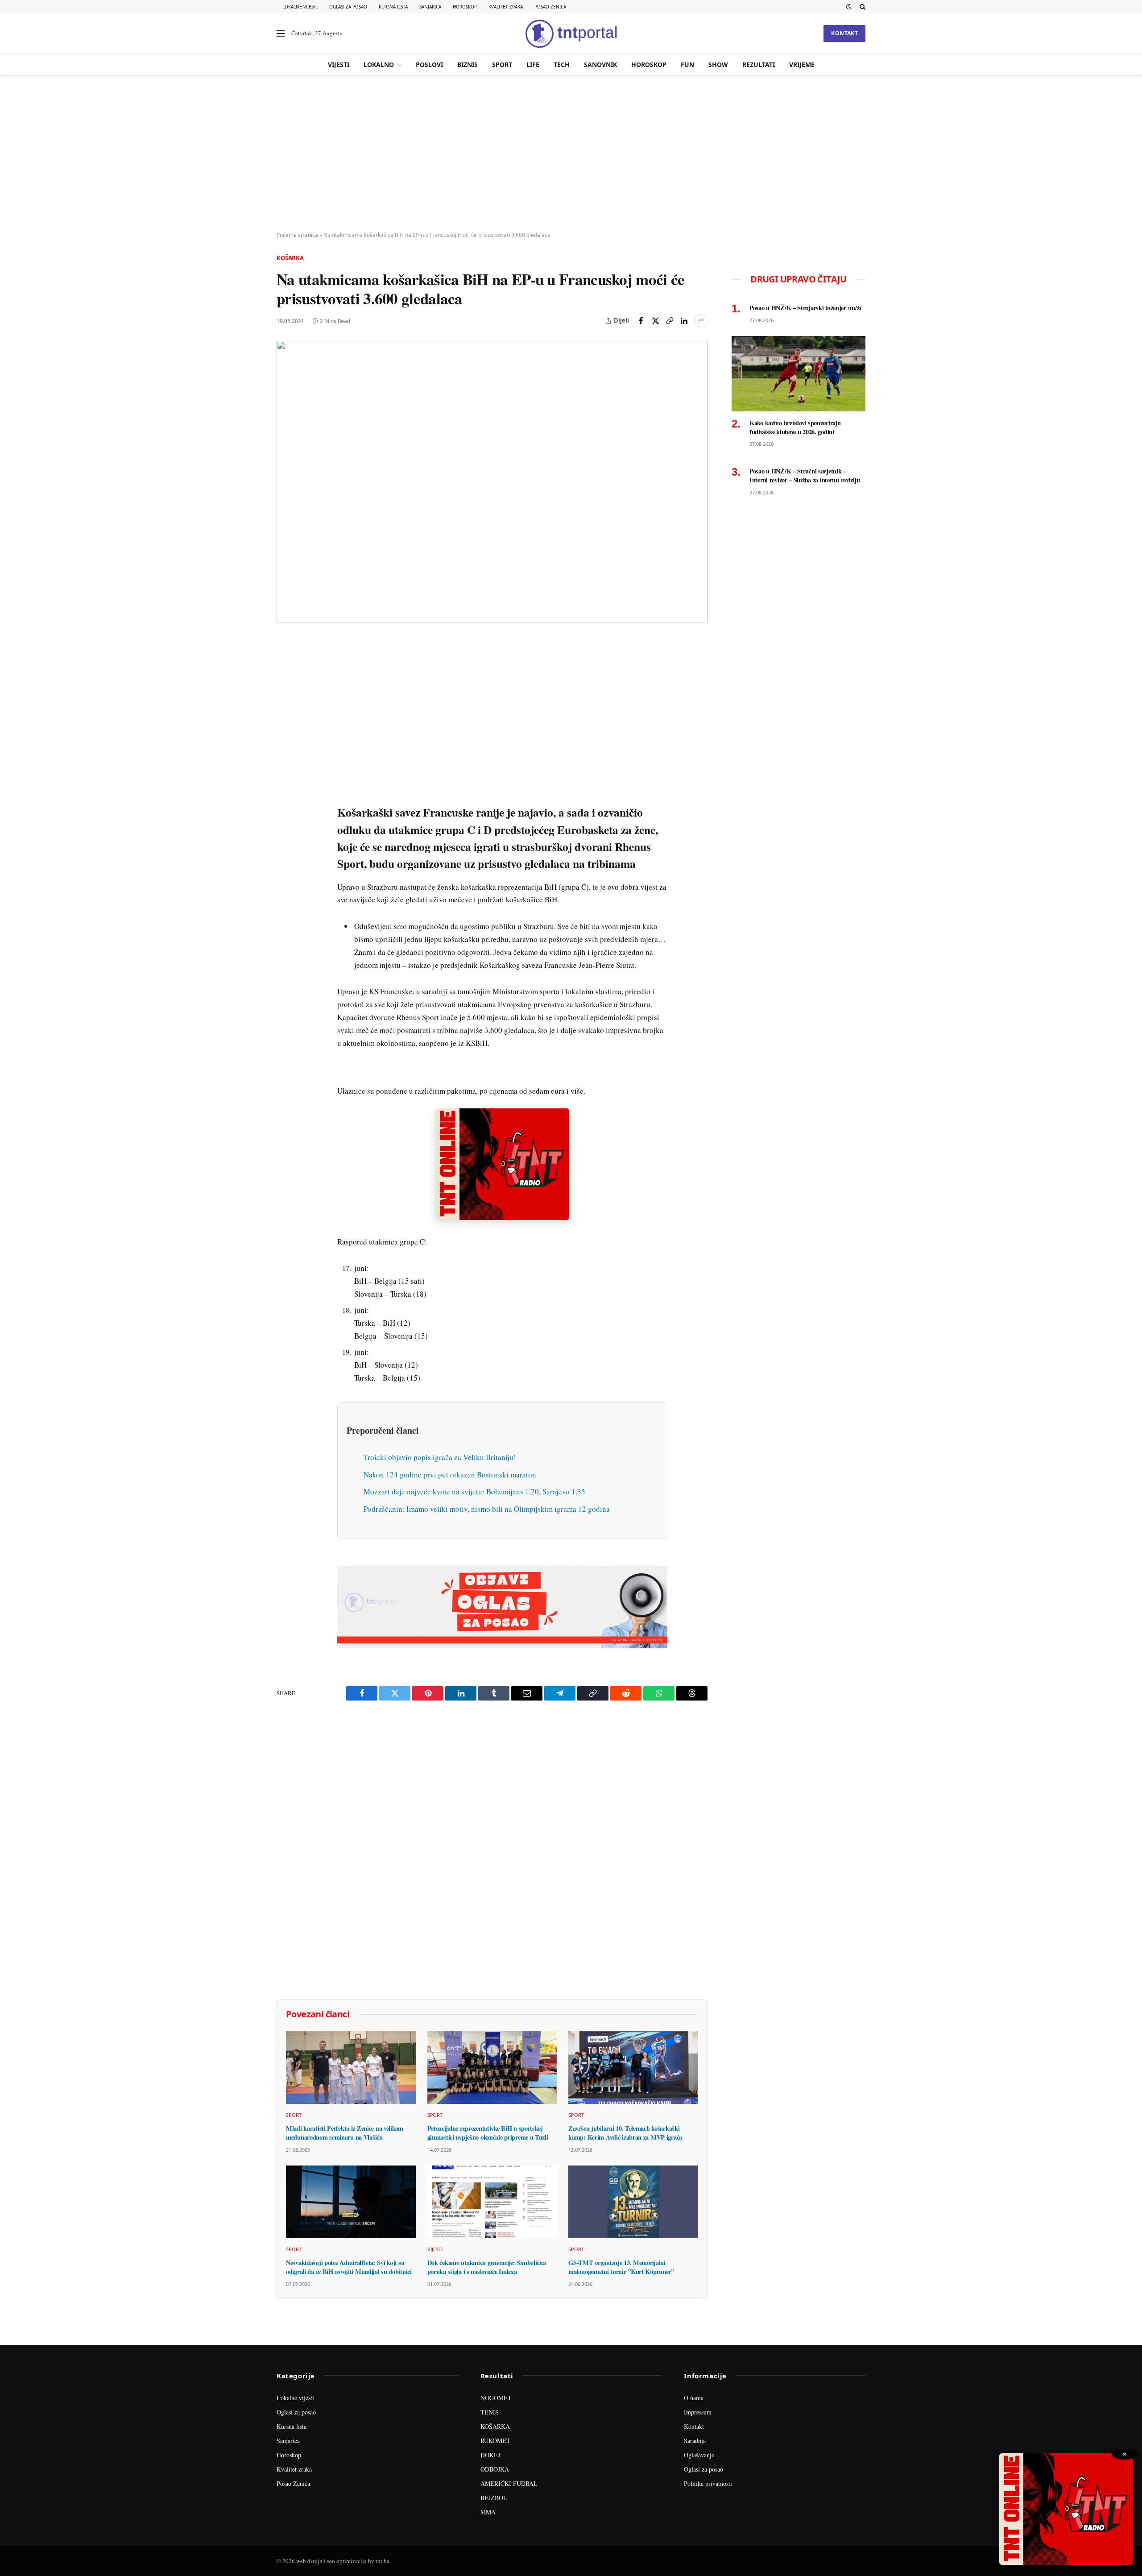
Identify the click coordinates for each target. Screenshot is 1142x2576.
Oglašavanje (699, 2455)
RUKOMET (495, 2441)
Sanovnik (600, 64)
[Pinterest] (285, 707)
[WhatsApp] (285, 830)
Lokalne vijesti (300, 7)
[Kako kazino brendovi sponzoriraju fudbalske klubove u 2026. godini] (799, 374)
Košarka (290, 258)
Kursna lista (393, 7)
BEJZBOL (494, 2498)
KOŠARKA (495, 2426)
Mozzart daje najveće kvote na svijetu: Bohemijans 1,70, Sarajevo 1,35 (474, 1491)
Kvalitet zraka (506, 7)
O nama (694, 2398)
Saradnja (695, 2441)
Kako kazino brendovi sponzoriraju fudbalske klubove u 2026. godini (795, 427)
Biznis (468, 64)
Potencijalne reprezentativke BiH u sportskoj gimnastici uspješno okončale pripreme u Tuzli (488, 2133)
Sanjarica (430, 7)
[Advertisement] (571, 154)
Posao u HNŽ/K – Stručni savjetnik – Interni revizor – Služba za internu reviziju (805, 475)
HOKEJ (490, 2455)
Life (533, 64)
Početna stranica (297, 235)
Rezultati (759, 64)
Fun (687, 64)
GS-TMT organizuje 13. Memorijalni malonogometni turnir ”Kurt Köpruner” (621, 2267)
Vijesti (339, 64)
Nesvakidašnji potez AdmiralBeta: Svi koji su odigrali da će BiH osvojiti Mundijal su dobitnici (349, 2267)
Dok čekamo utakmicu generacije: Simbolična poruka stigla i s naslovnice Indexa (487, 2267)
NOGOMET (496, 2398)
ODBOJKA (495, 2469)
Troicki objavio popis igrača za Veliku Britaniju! (440, 1457)
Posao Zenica (550, 7)
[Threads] (285, 851)
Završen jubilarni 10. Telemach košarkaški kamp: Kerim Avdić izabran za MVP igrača (625, 2133)
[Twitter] (285, 687)
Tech (562, 64)
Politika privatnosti (708, 2483)
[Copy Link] (670, 321)
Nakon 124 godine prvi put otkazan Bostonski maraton (450, 1475)
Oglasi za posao (348, 7)
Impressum (698, 2412)
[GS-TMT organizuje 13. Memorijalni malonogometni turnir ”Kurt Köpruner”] (633, 2202)
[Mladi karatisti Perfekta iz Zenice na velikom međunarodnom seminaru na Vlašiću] (351, 2068)
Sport (502, 64)
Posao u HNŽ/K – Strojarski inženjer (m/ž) (805, 308)
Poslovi (429, 64)
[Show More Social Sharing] (701, 321)
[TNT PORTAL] (571, 33)
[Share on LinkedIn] (684, 321)
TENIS (490, 2412)
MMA (488, 2512)
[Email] (285, 728)
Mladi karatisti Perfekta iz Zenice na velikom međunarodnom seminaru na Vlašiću (345, 2133)
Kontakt (844, 33)
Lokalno (379, 64)
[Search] (862, 7)
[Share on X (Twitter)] (655, 321)
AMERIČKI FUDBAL (509, 2483)
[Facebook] (285, 666)
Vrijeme (802, 64)
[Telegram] (285, 810)
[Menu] (281, 34)
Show (718, 64)
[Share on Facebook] (641, 321)
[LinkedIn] (285, 769)
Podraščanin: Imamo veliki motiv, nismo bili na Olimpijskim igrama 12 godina (487, 1509)
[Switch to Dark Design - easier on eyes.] (849, 7)
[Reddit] (285, 789)
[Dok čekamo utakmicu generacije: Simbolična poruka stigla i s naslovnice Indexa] (492, 2202)
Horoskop (465, 7)
